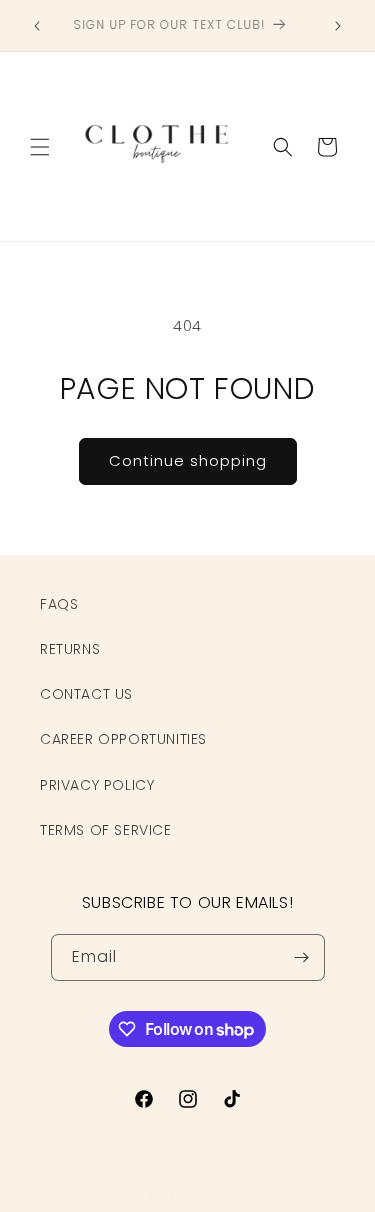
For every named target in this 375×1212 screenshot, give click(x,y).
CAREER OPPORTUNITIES (123, 739)
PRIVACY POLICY (97, 785)
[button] (40, 147)
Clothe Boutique (154, 1196)
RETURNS (70, 649)
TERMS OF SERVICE (106, 830)
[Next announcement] (338, 26)
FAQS (59, 604)
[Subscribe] (302, 957)
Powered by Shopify (262, 1196)
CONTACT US (86, 694)
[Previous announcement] (37, 26)
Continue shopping (188, 460)
